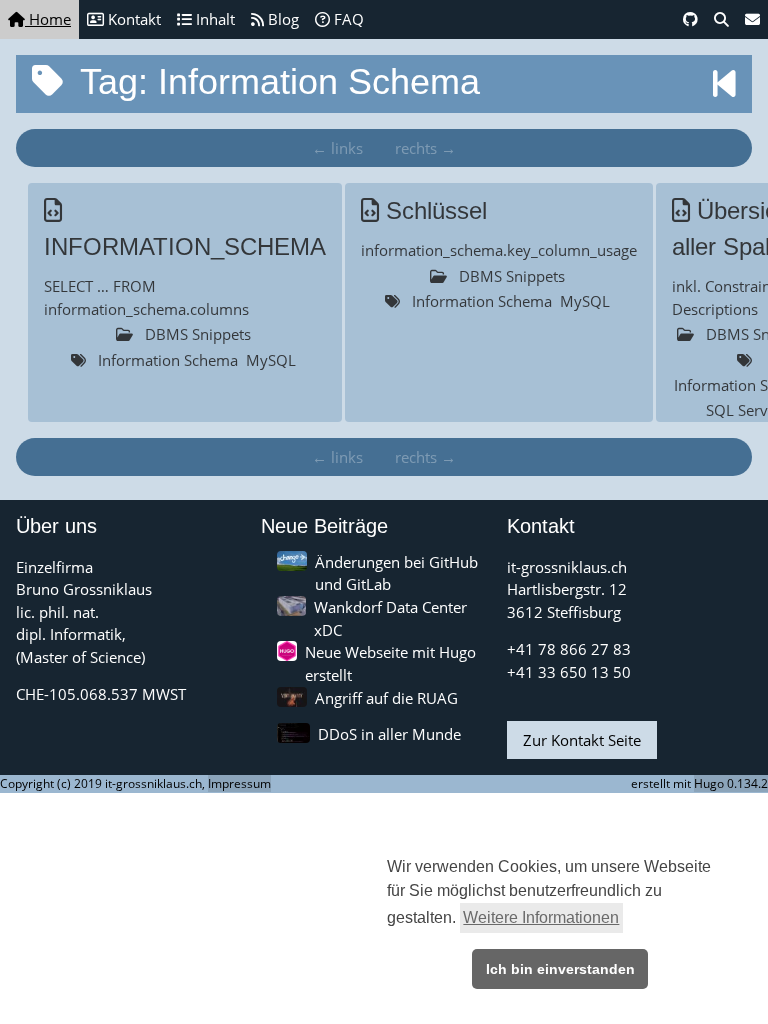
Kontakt (132, 19)
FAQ (347, 19)
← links (337, 148)
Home (48, 19)
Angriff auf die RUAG (386, 698)
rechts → (425, 148)
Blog (281, 19)
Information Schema (168, 360)
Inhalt (213, 19)
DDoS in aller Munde (389, 734)
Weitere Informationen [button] (541, 917)
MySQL (271, 360)
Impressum (239, 783)
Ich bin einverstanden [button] (560, 969)
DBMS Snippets (198, 334)
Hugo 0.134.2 (731, 783)
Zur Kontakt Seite (582, 740)
